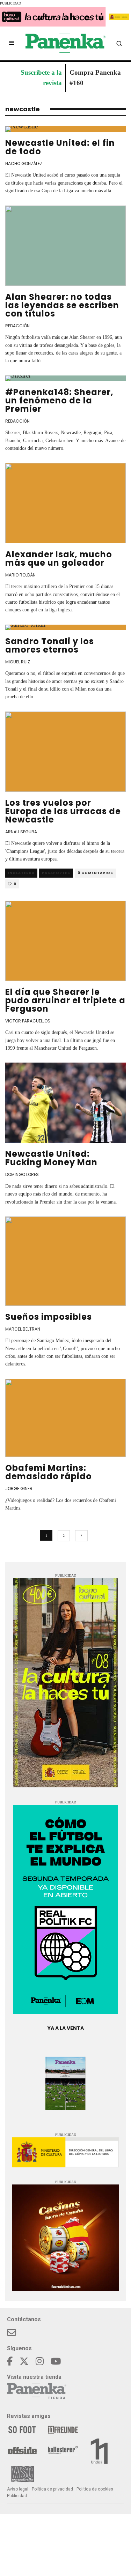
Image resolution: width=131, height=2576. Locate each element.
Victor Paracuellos (28, 1021)
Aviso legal (18, 2489)
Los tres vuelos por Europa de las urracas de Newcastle (63, 811)
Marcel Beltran (23, 1329)
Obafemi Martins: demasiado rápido (49, 1472)
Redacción (17, 326)
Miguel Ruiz (18, 662)
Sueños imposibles (49, 1317)
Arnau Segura (21, 832)
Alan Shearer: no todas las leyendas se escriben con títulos (62, 305)
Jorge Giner (19, 1488)
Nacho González (24, 163)
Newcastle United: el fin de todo (60, 147)
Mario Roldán (20, 575)
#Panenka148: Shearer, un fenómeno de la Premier (59, 400)
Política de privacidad (52, 2489)
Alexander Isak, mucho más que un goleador (59, 559)
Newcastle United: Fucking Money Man (51, 1158)
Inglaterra (21, 873)
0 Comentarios (95, 873)
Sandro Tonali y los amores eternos (50, 645)
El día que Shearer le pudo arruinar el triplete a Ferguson (65, 1000)
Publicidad (17, 2496)
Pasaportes (56, 873)
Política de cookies (95, 2489)
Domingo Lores (22, 1174)
